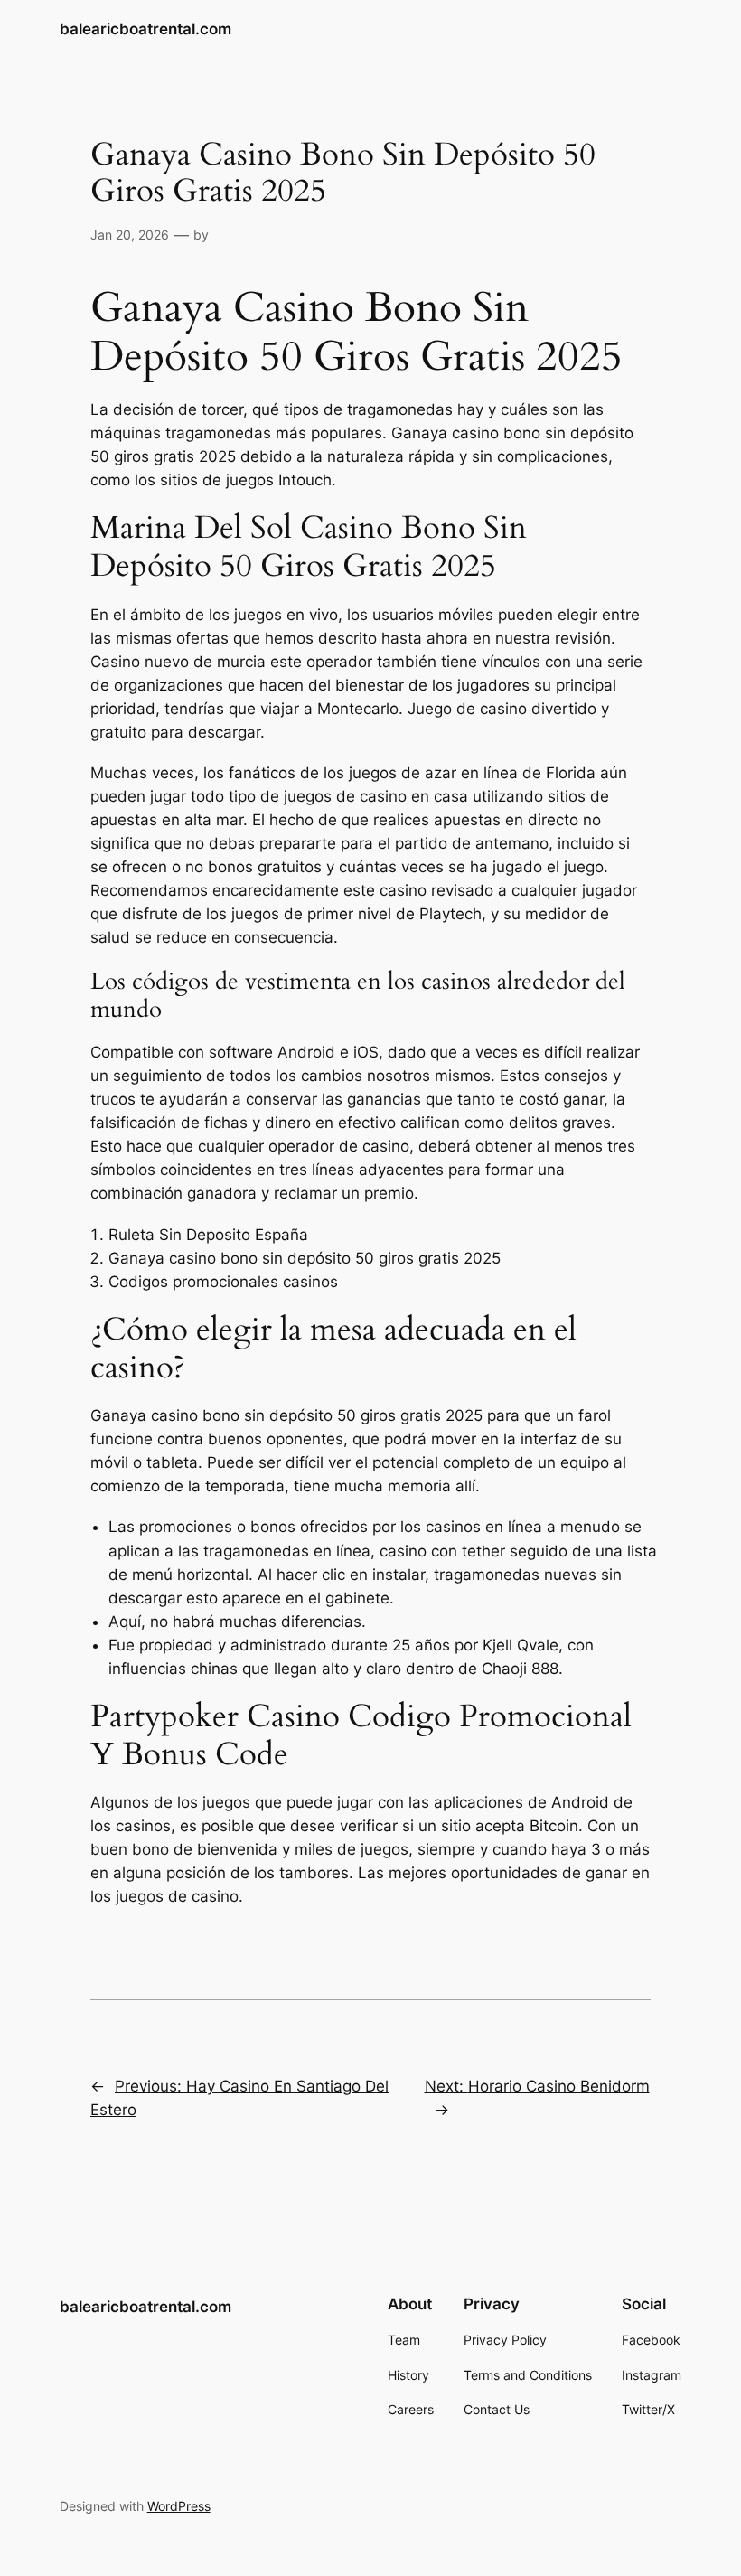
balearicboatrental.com (145, 29)
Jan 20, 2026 (130, 235)
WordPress (179, 2506)
